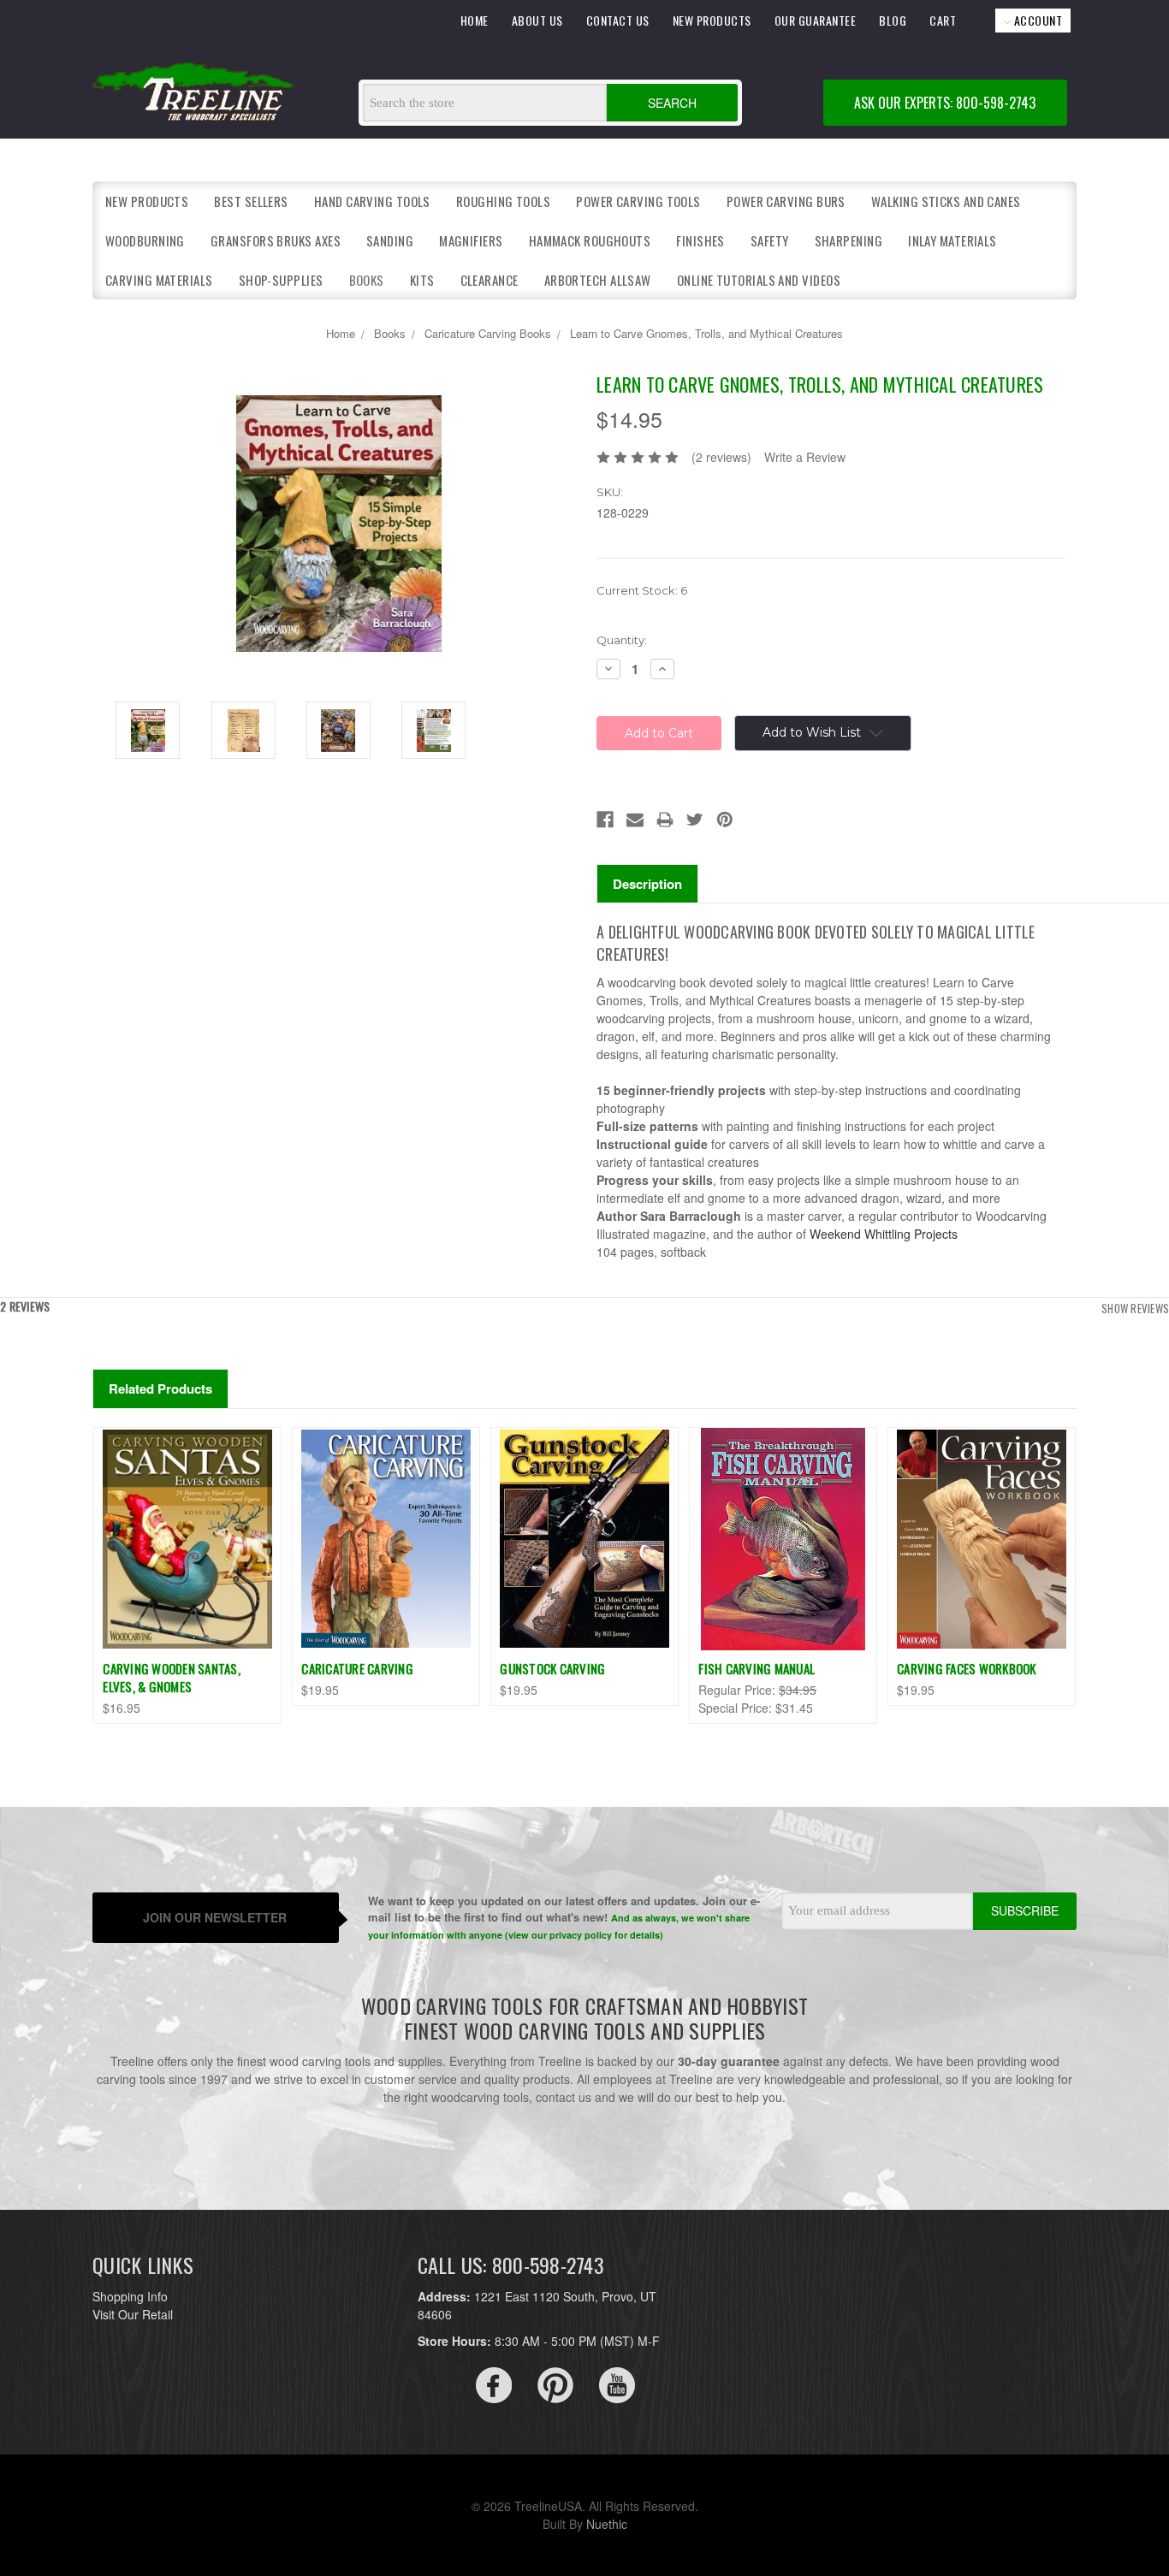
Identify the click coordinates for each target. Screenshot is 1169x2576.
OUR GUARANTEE (816, 20)
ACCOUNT (1036, 20)
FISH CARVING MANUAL (757, 1668)
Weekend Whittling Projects (884, 1234)
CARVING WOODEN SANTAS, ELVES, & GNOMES (172, 1677)
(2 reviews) (721, 457)
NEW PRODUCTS (712, 20)
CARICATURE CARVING (357, 1668)
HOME (475, 20)
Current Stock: (642, 590)
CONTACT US (618, 20)
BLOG (893, 20)
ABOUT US (537, 20)
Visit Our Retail (133, 2314)
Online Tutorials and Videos (759, 280)
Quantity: (622, 640)
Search (672, 103)
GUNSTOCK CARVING (552, 1668)
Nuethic (607, 2524)
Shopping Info (130, 2296)
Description (647, 884)
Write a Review (805, 457)
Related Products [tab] (160, 1389)
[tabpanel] (187, 1575)
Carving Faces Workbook (967, 1668)
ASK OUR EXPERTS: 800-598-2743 (945, 103)
